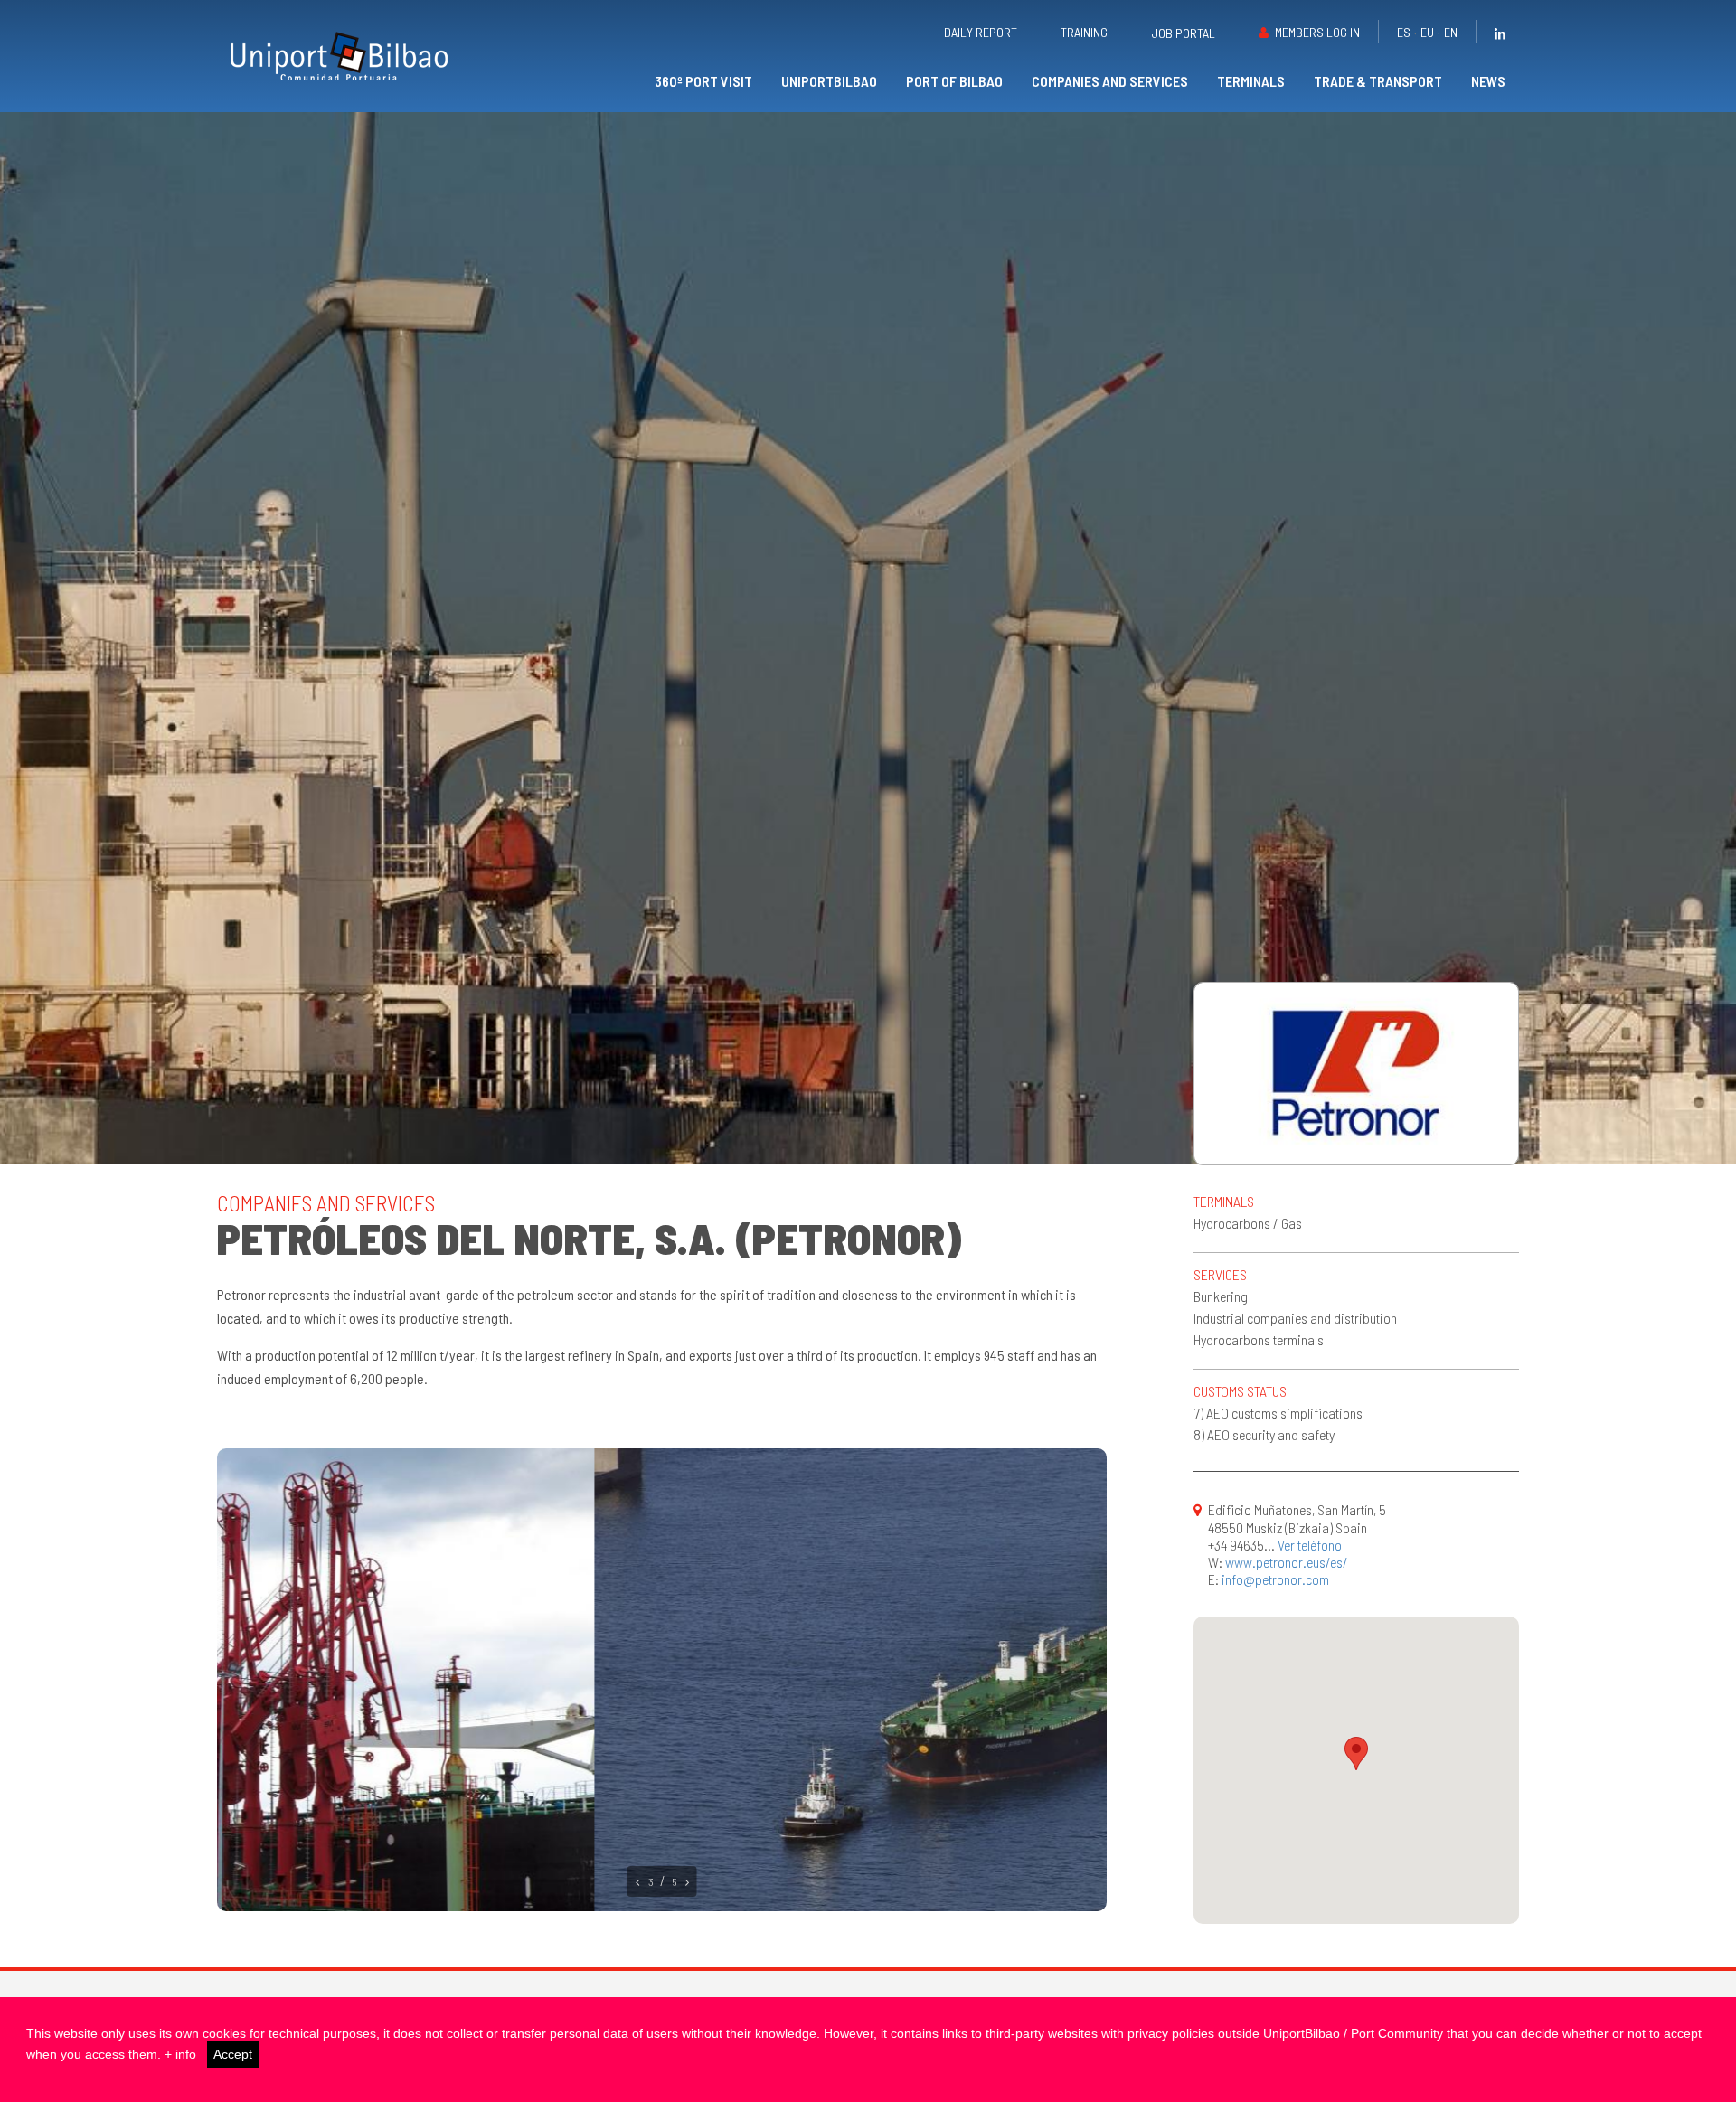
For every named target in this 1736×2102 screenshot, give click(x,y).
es (1404, 32)
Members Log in (1317, 32)
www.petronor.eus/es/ (1287, 1562)
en (1451, 32)
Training (1084, 32)
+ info (180, 2054)
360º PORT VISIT (703, 81)
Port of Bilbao (954, 81)
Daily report (981, 32)
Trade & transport (1378, 81)
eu (1427, 32)
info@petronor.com (1275, 1579)
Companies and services (1110, 81)
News (1488, 81)
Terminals (1251, 81)
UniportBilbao (829, 81)
